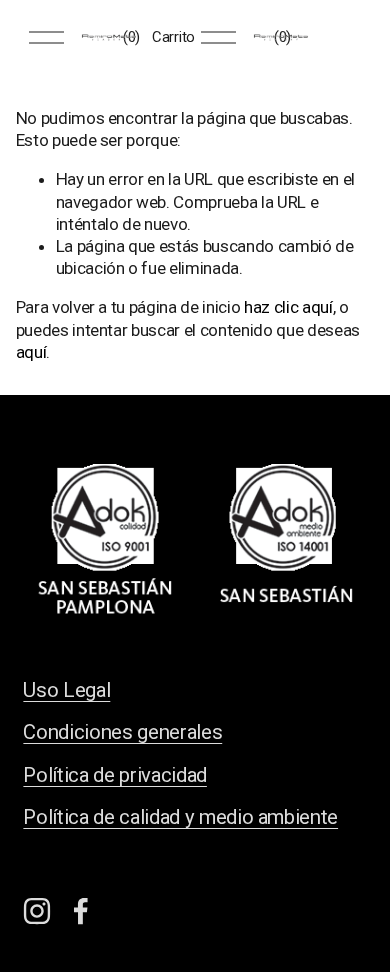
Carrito (173, 37)
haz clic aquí (288, 307)
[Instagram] (37, 911)
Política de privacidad (115, 775)
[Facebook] (81, 911)
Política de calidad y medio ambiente (180, 817)
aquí (31, 352)
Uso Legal (66, 690)
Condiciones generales (122, 732)
